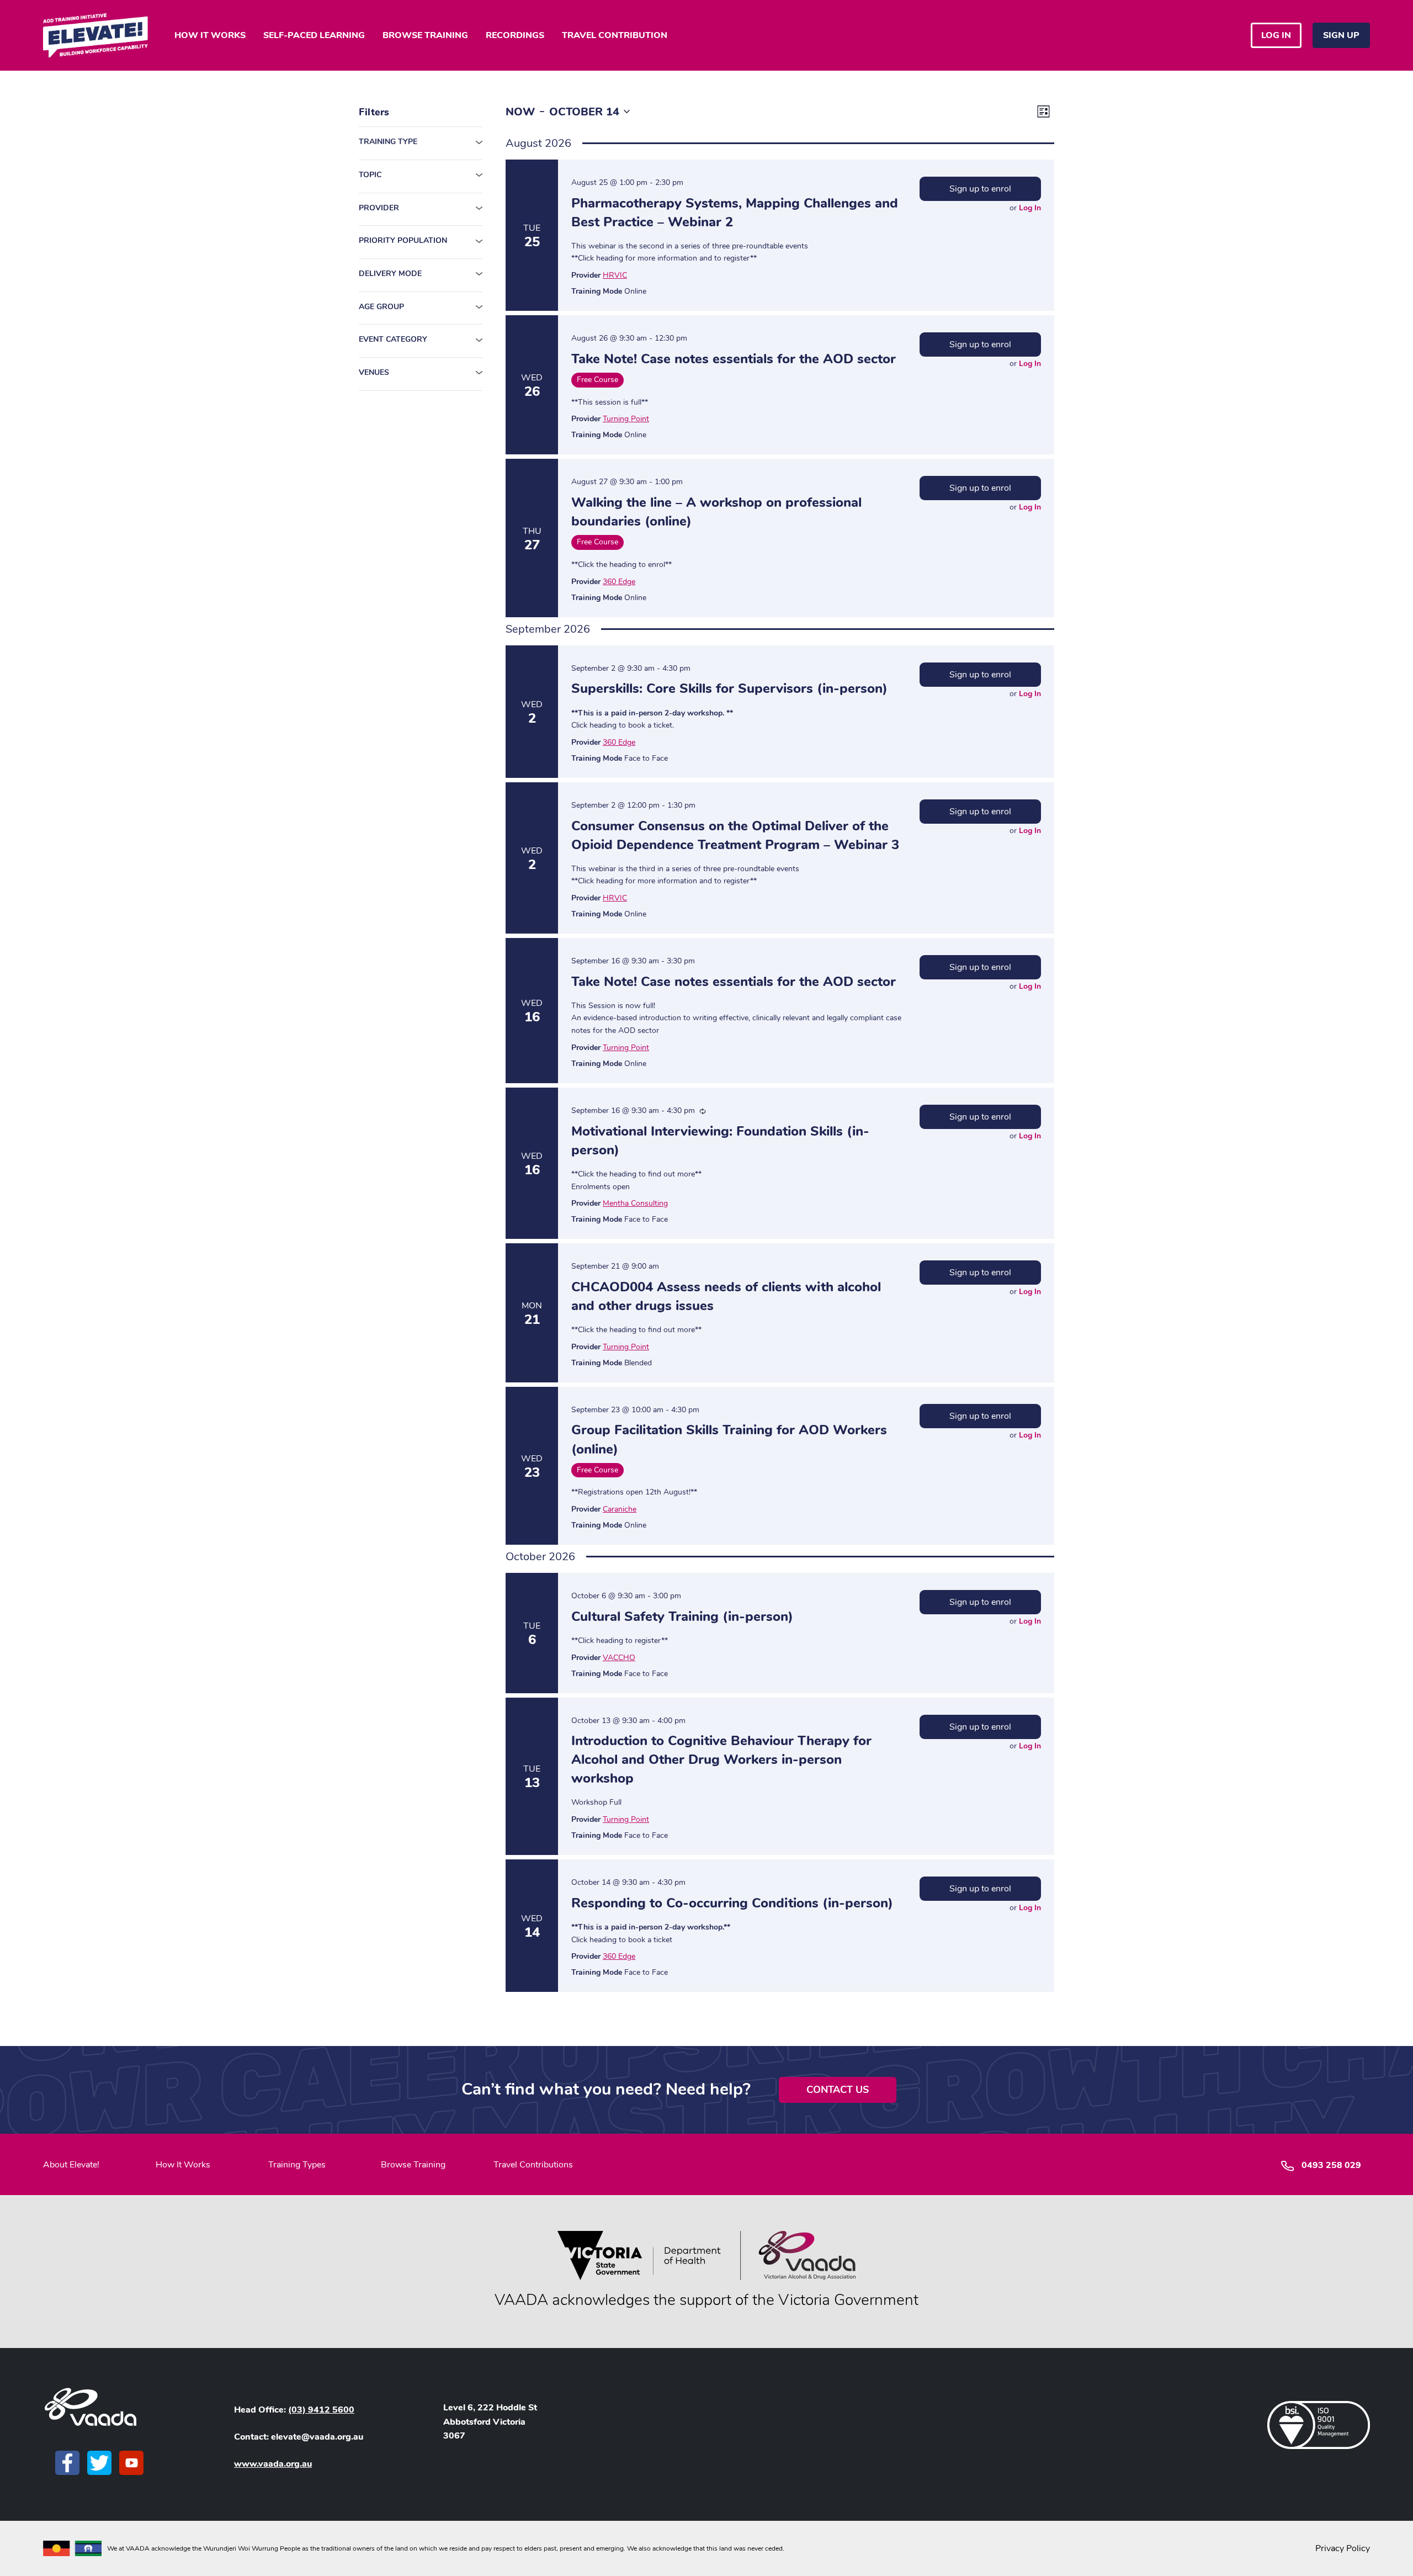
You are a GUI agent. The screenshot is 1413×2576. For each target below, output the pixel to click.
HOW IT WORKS (210, 35)
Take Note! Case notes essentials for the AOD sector (734, 359)
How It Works (183, 2165)
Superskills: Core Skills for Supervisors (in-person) (729, 688)
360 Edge (619, 582)
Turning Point (626, 419)
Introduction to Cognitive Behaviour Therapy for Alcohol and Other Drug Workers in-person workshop (721, 1759)
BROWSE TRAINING (425, 35)
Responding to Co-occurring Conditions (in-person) (732, 1903)
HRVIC (615, 275)
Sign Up (1341, 35)
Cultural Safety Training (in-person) (682, 1616)
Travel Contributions (533, 2165)
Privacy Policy (1343, 2548)
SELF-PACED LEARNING (314, 35)
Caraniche (620, 1509)
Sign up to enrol (980, 189)
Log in (1276, 35)
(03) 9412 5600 (321, 2410)
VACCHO (619, 1658)
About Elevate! (71, 2165)
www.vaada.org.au (273, 2464)
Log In (1030, 208)
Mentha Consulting (635, 1203)
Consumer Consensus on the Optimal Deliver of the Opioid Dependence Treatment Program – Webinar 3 (735, 835)
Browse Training (413, 2165)
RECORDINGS (515, 35)
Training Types (297, 2165)
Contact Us (838, 2090)
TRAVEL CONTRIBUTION (615, 35)
